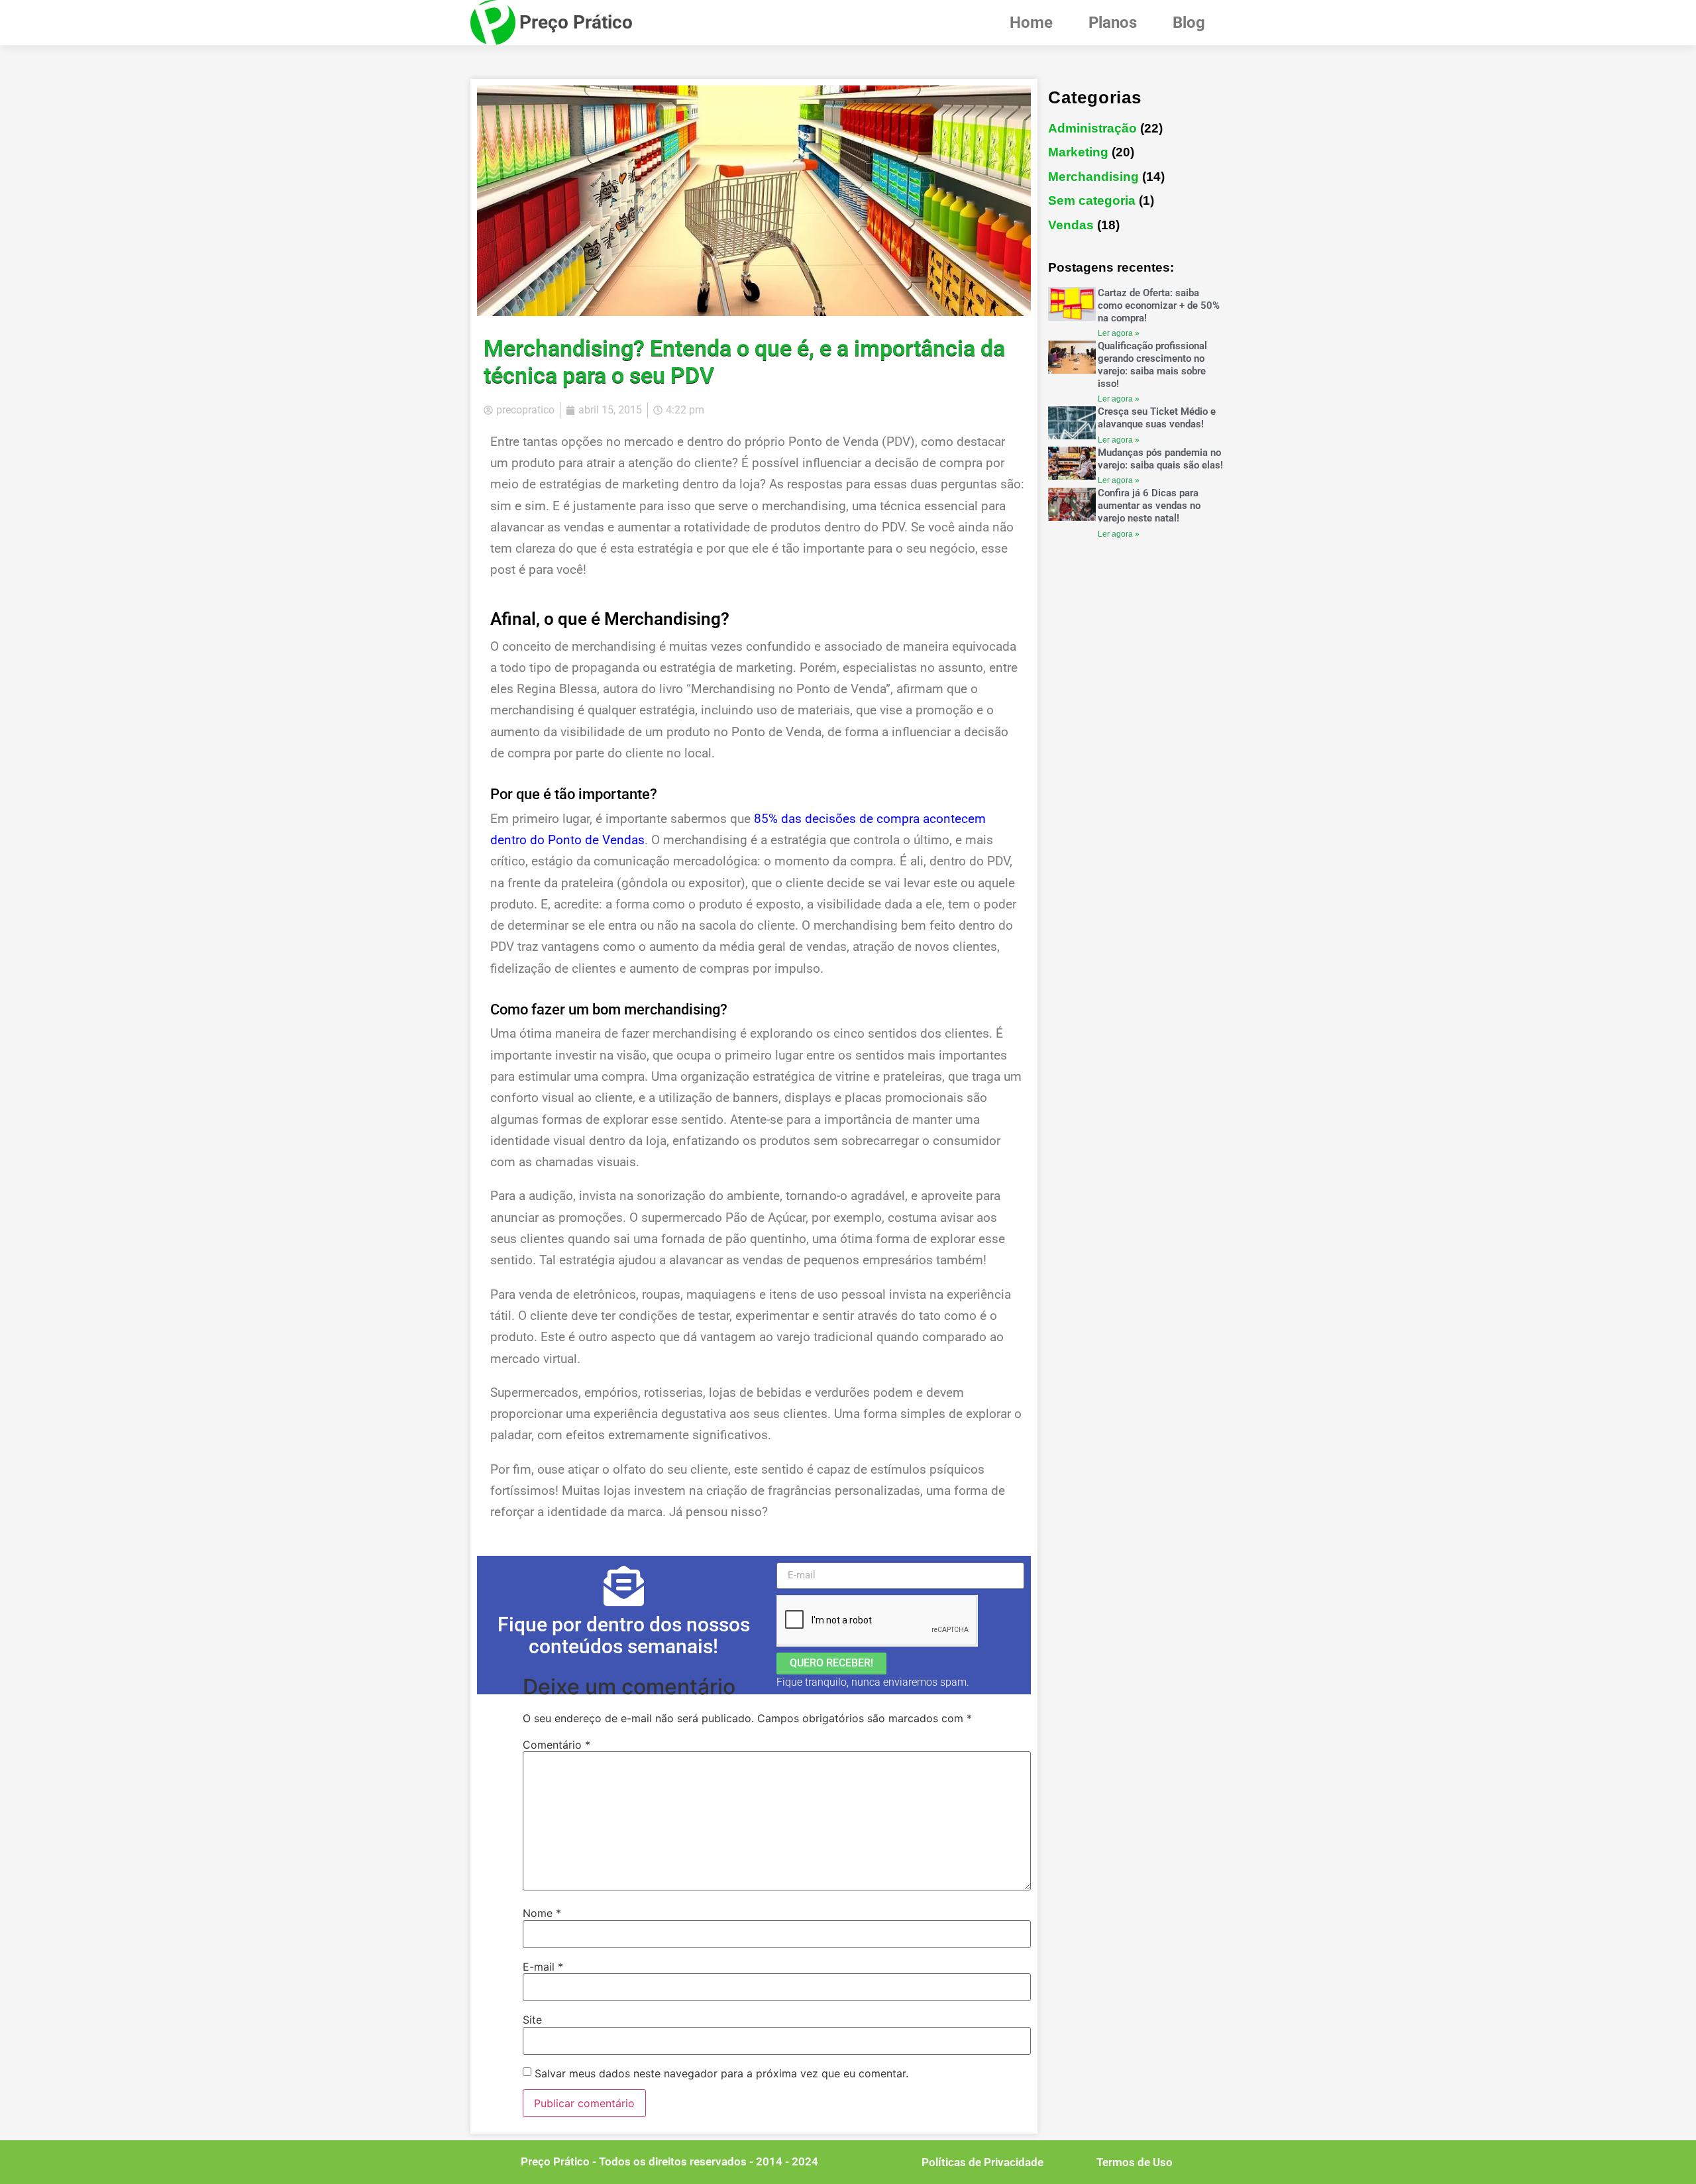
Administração (1092, 128)
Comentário (556, 1745)
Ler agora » (1119, 333)
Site (532, 2020)
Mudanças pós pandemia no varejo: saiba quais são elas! (1160, 459)
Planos (1113, 23)
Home (1031, 23)
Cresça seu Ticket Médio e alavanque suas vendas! (1157, 418)
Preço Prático (576, 22)
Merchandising (1093, 177)
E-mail (543, 1967)
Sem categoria (1092, 200)
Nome (542, 1913)
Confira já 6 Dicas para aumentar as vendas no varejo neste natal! (1149, 506)
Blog (1189, 23)
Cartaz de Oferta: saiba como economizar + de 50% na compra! (1159, 305)
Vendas (1071, 225)
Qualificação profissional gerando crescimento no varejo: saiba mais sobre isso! (1152, 364)
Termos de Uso (1135, 2162)
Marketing (1078, 152)
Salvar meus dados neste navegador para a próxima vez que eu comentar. (721, 2073)
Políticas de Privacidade (982, 2162)
